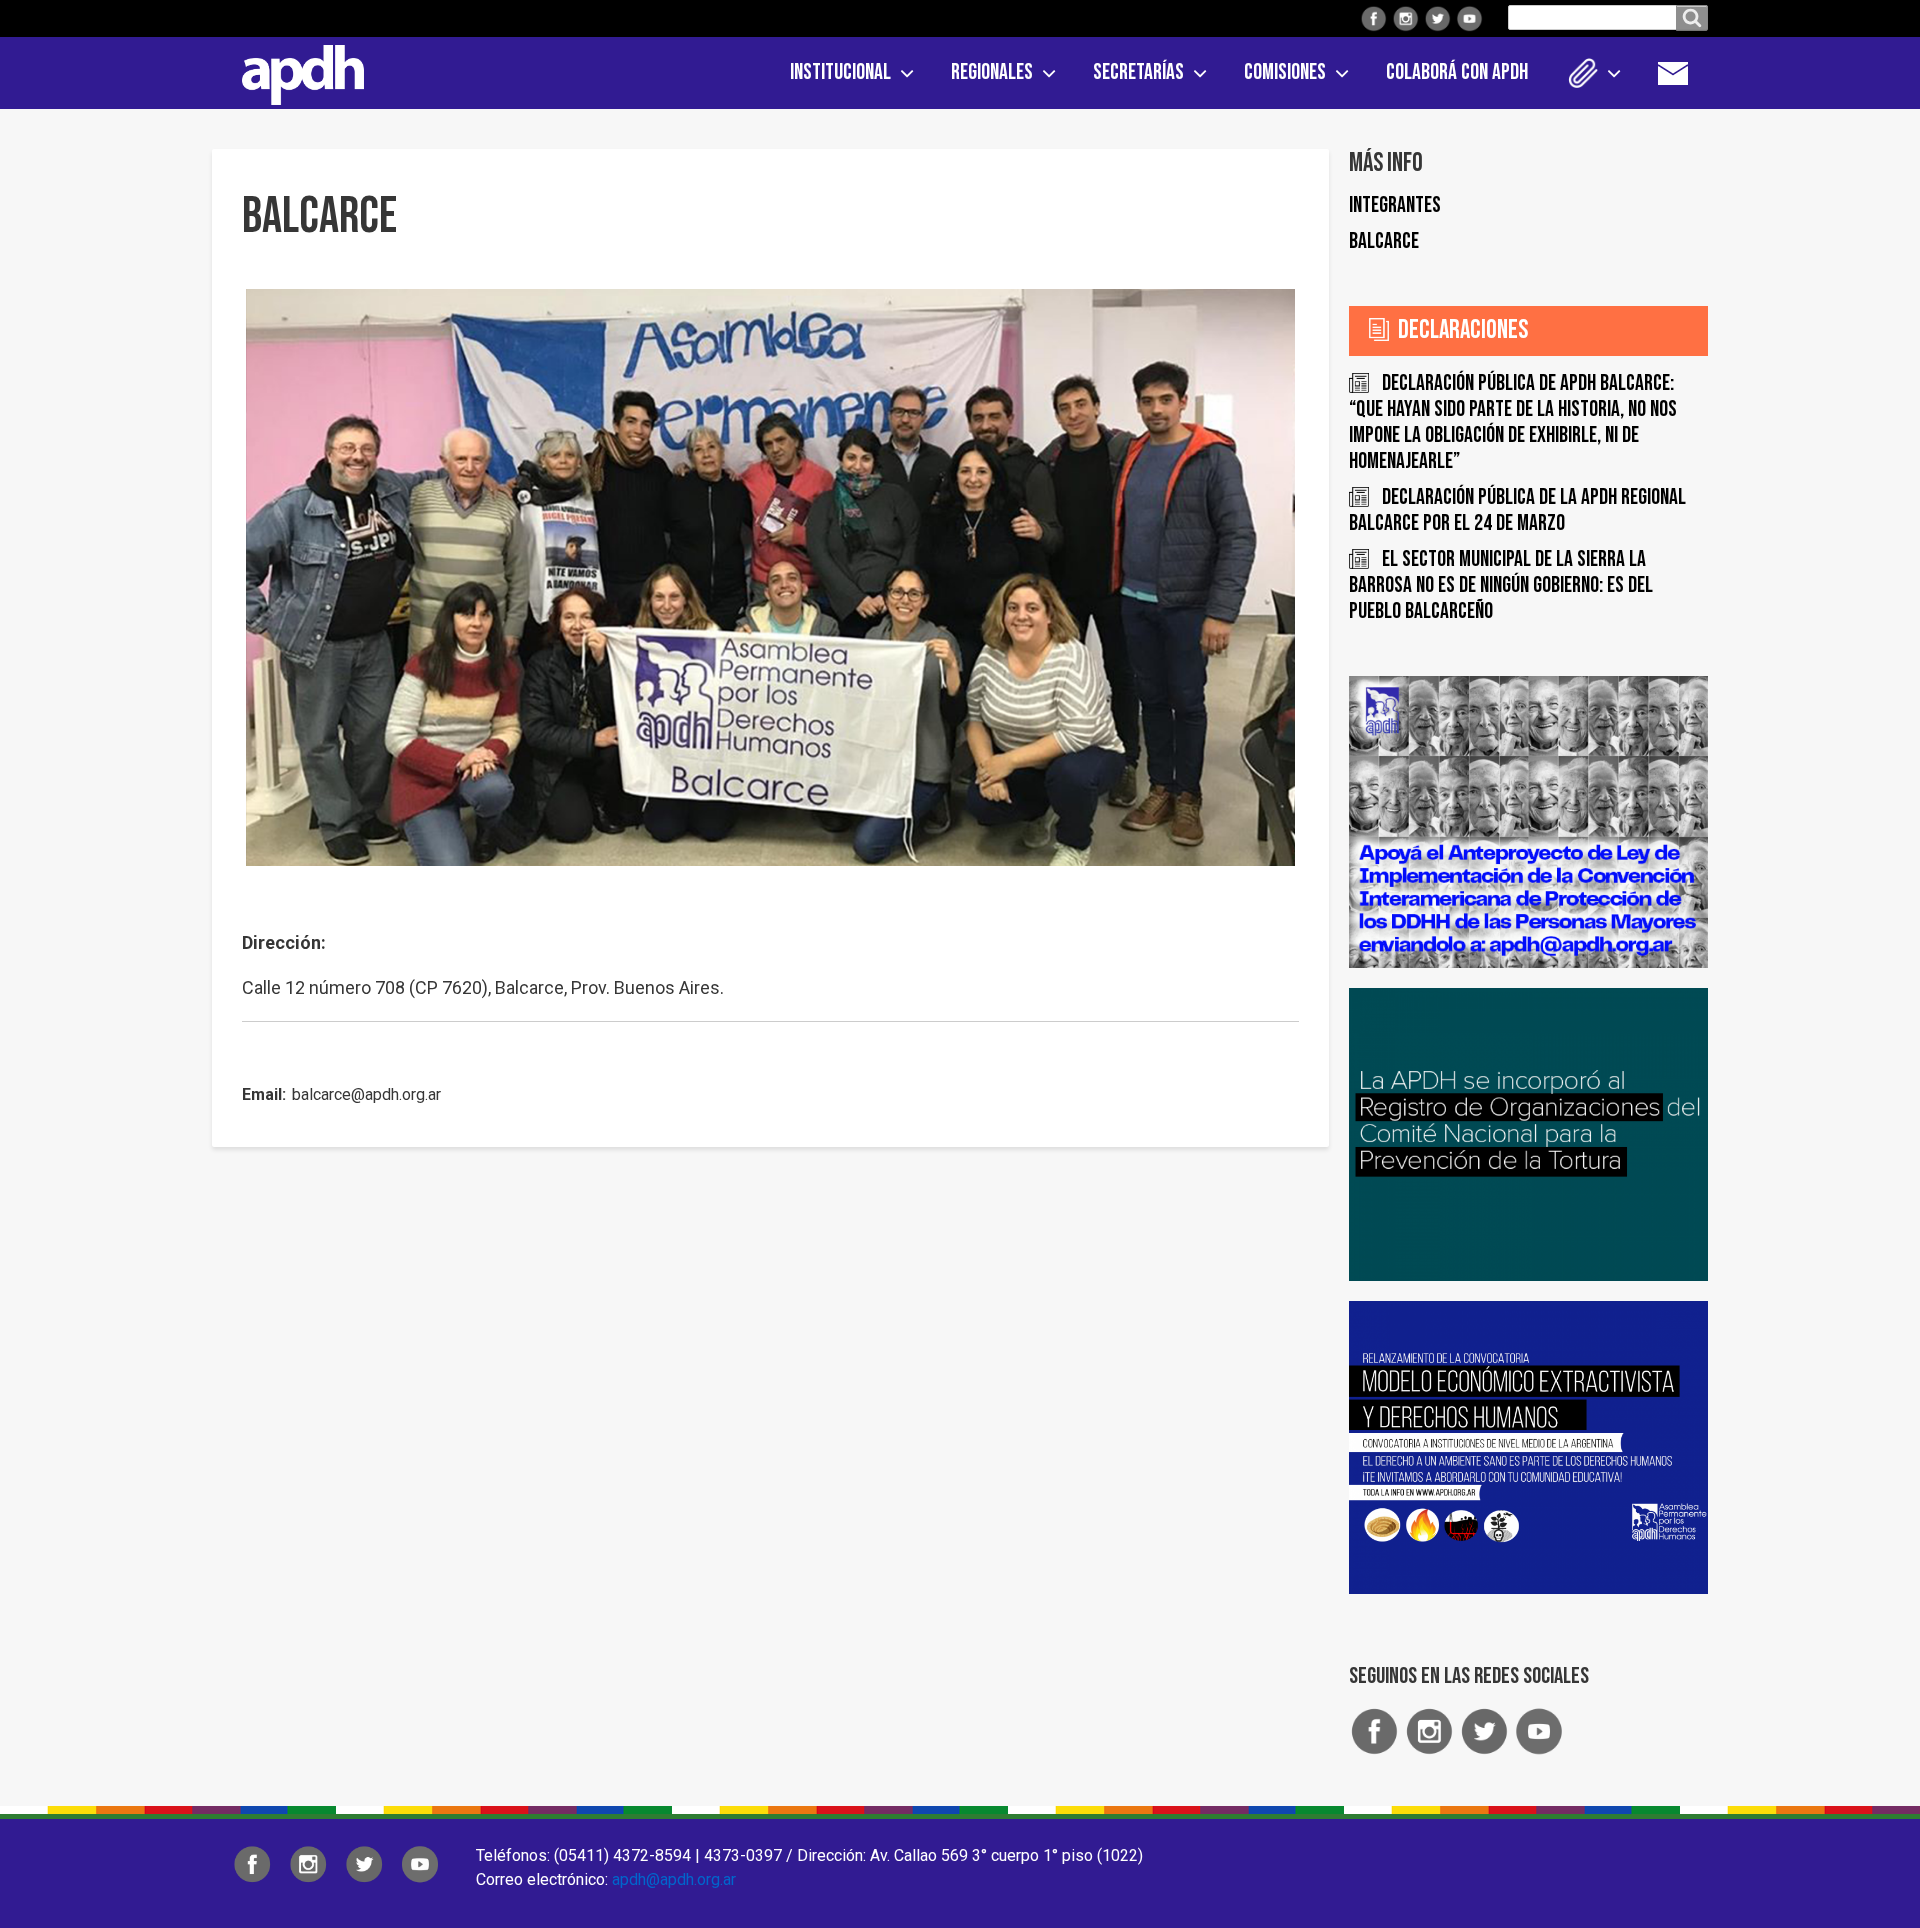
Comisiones (1285, 72)
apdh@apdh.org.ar (674, 1879)
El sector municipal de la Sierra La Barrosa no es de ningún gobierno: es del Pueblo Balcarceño (1501, 585)
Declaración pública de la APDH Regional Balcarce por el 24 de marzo (1517, 510)
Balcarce (1384, 241)
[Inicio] (296, 71)
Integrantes (1395, 205)
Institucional (840, 72)
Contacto (1683, 73)
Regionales (992, 72)
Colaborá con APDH (1457, 72)
